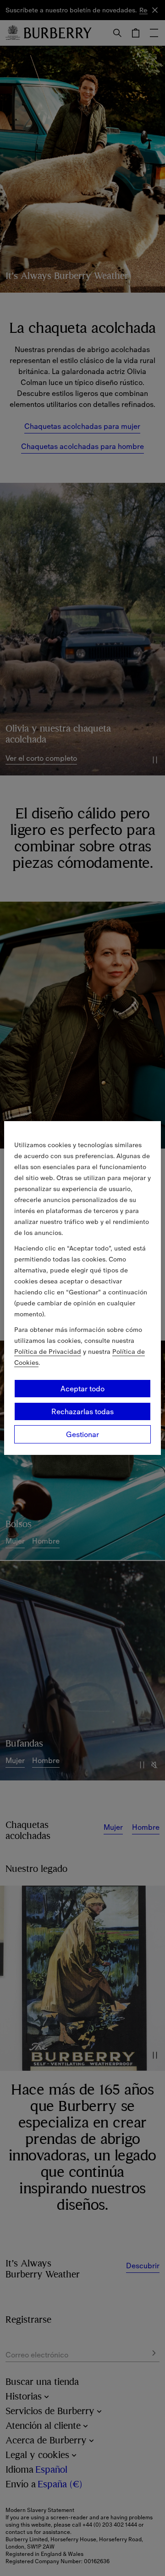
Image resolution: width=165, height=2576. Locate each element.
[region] (82, 1288)
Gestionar (82, 1434)
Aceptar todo (82, 1389)
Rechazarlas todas (82, 1411)
